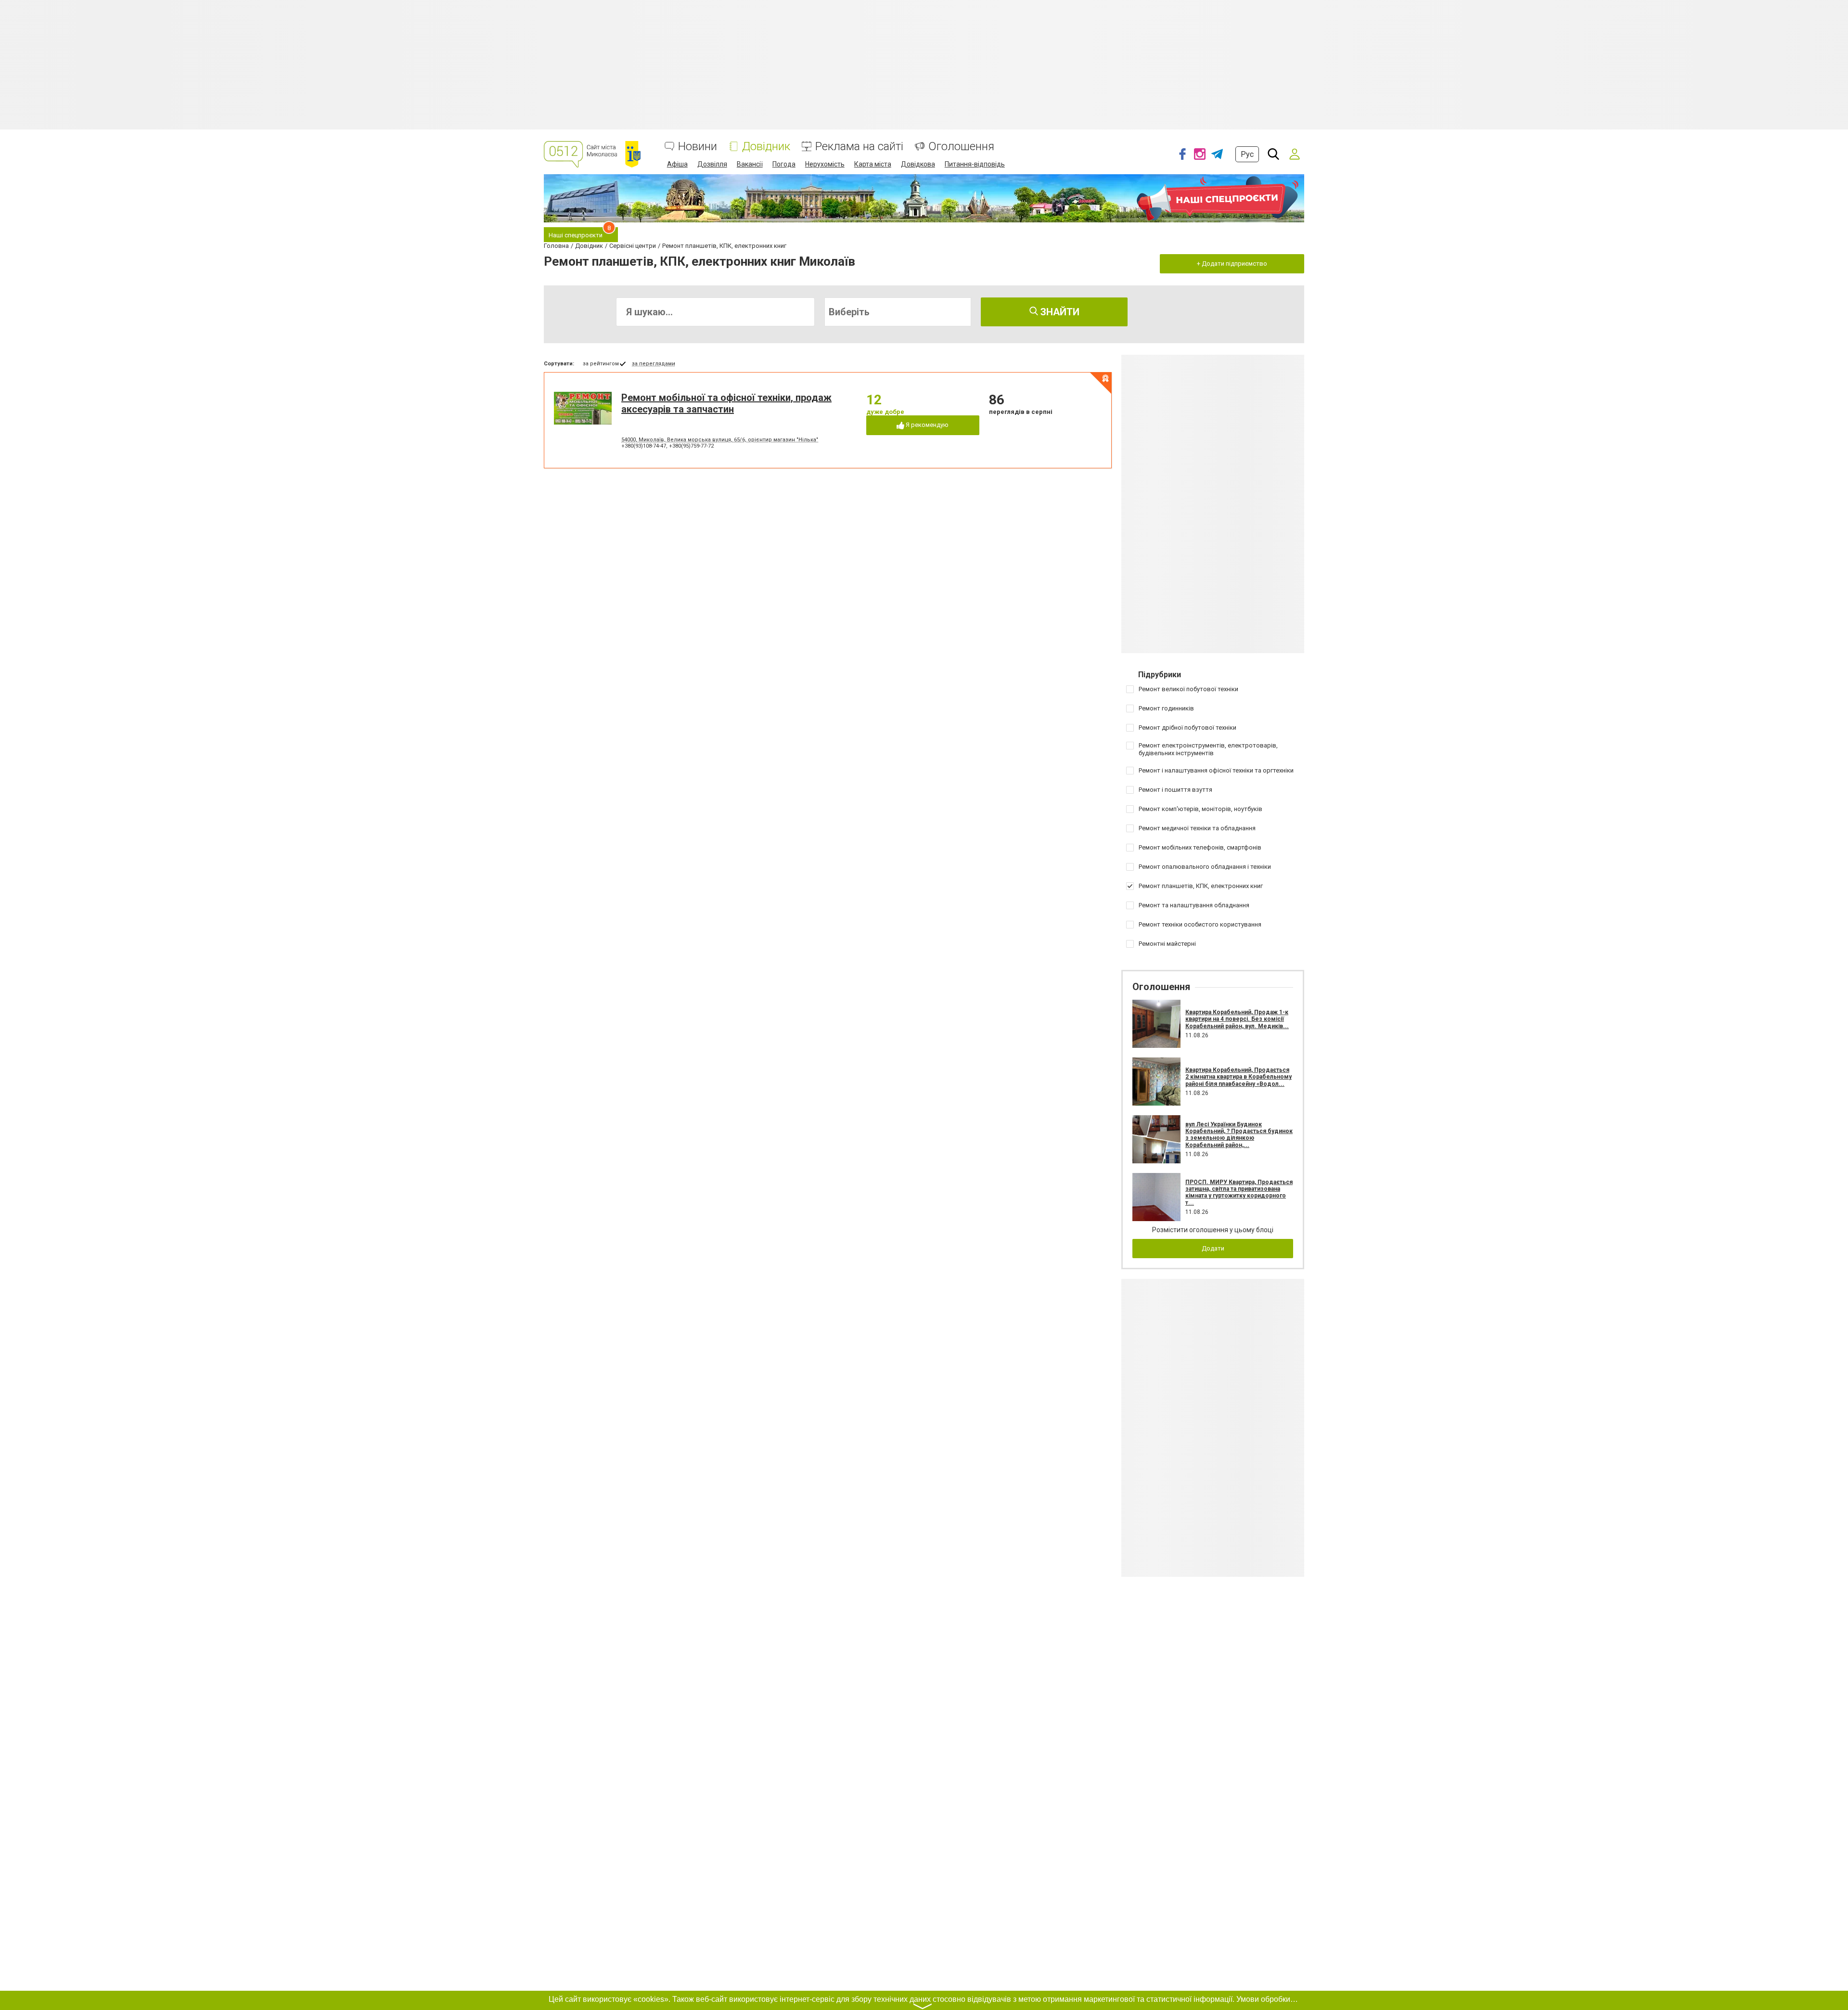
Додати (1213, 1248)
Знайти (1059, 312)
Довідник (766, 147)
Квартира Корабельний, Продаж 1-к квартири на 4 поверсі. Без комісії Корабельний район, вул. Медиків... (1237, 1019)
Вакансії (750, 164)
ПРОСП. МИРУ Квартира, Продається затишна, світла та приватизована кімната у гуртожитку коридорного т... (1239, 1192)
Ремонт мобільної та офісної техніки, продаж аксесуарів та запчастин (726, 403)
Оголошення (961, 147)
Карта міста (873, 164)
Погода (784, 164)
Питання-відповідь (975, 164)
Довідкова (918, 164)
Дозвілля (712, 164)
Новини (698, 147)
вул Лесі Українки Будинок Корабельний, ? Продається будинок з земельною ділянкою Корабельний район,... (1239, 1135)
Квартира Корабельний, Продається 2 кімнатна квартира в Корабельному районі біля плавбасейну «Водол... (1238, 1077)
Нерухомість (825, 164)
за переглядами (654, 364)
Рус (1247, 154)
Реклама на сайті (859, 147)
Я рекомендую (926, 425)
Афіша (677, 164)
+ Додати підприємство (1232, 264)
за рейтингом (601, 364)
